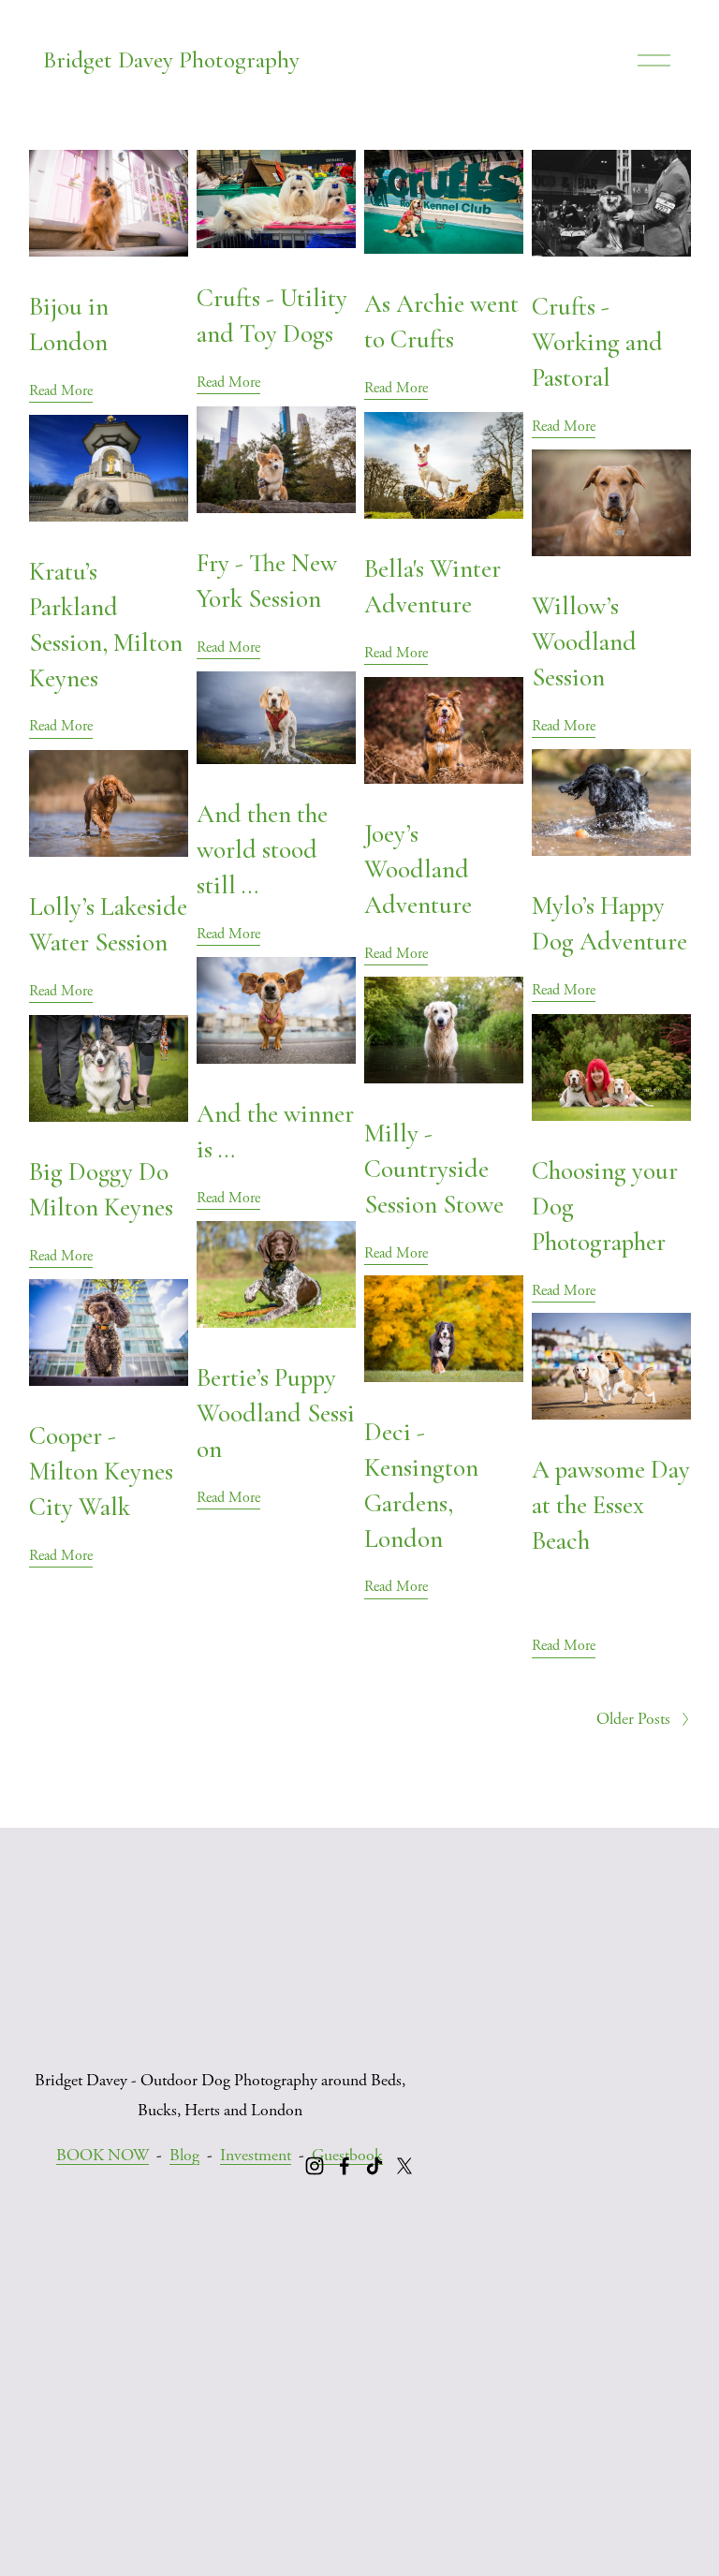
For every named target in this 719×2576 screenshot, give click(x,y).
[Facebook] (345, 2166)
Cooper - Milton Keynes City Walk (101, 1472)
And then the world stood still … (262, 850)
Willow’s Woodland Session (584, 642)
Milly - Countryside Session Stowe (434, 1169)
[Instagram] (315, 2166)
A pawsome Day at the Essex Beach (611, 1505)
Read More (61, 391)
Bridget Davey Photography (171, 60)
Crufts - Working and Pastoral (597, 342)
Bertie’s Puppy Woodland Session (276, 1413)
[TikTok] (374, 2166)
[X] (404, 2166)
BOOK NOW (103, 2156)
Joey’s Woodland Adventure (418, 869)
